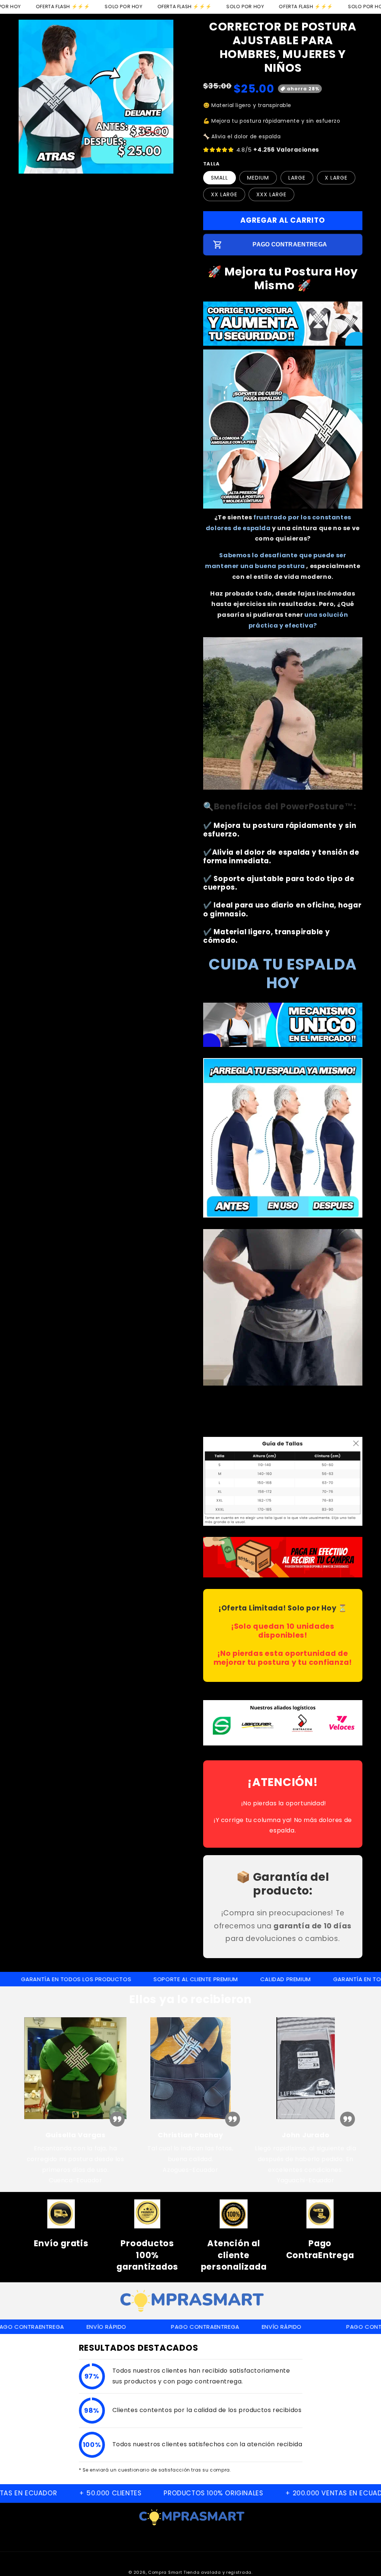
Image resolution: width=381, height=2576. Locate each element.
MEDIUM (258, 178)
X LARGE (336, 178)
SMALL (220, 178)
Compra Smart (165, 2572)
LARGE (297, 178)
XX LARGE (224, 194)
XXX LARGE (271, 194)
